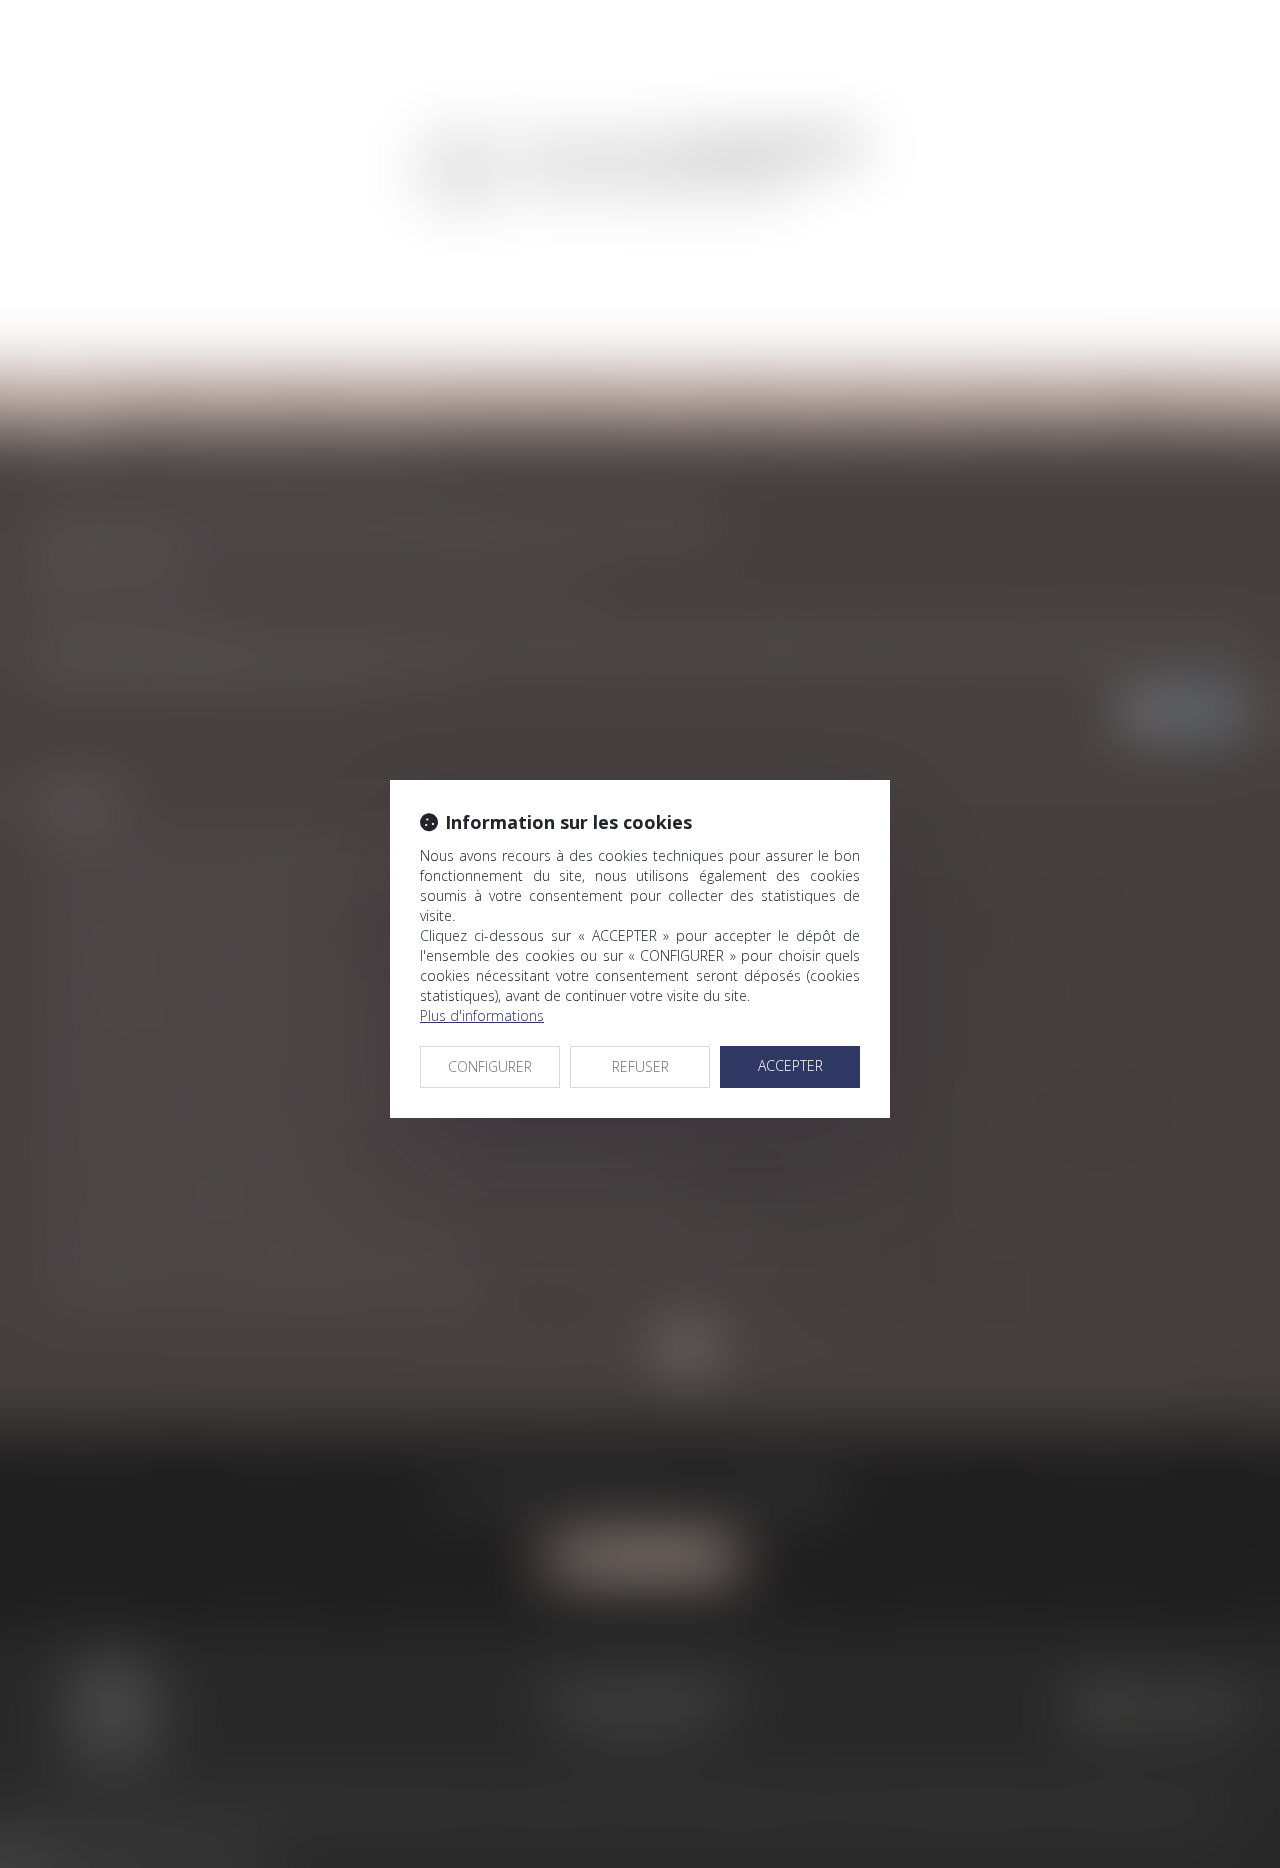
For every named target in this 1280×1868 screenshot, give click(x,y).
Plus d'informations (482, 1015)
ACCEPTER (790, 1065)
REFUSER (640, 1066)
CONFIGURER (490, 1066)
